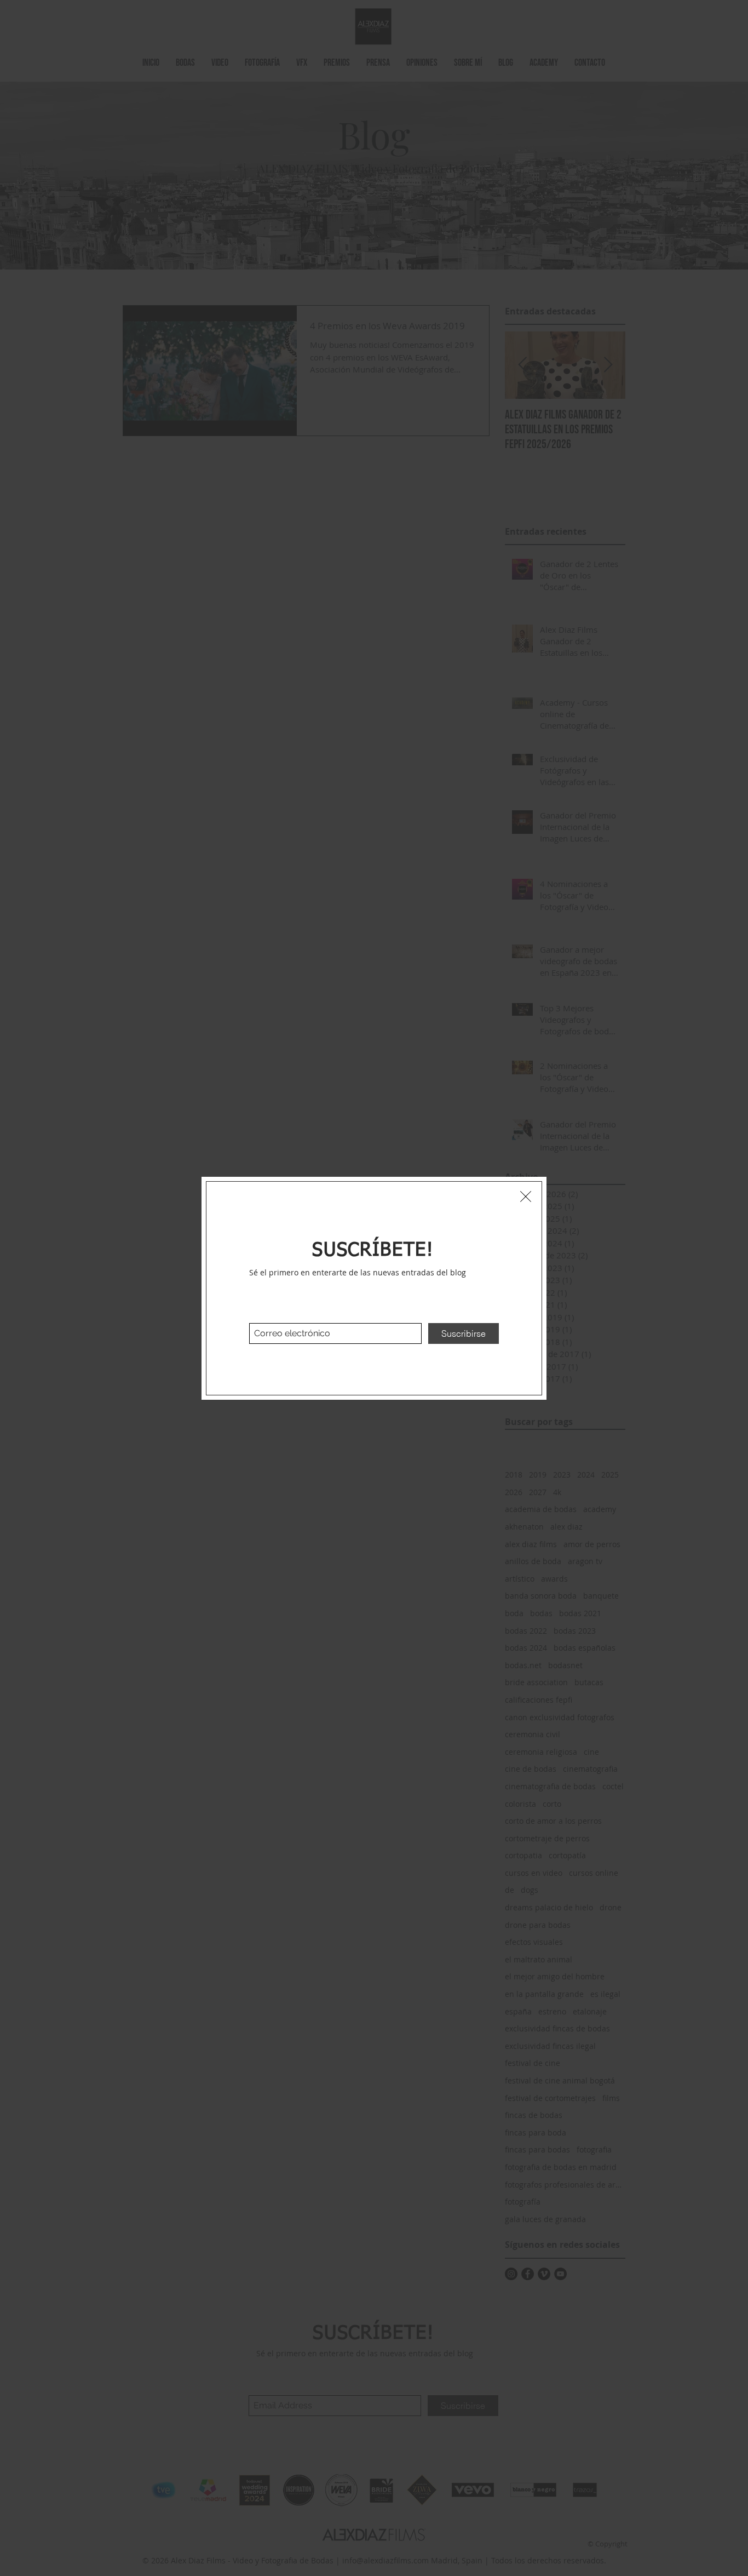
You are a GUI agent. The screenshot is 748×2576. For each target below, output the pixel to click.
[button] (526, 1197)
